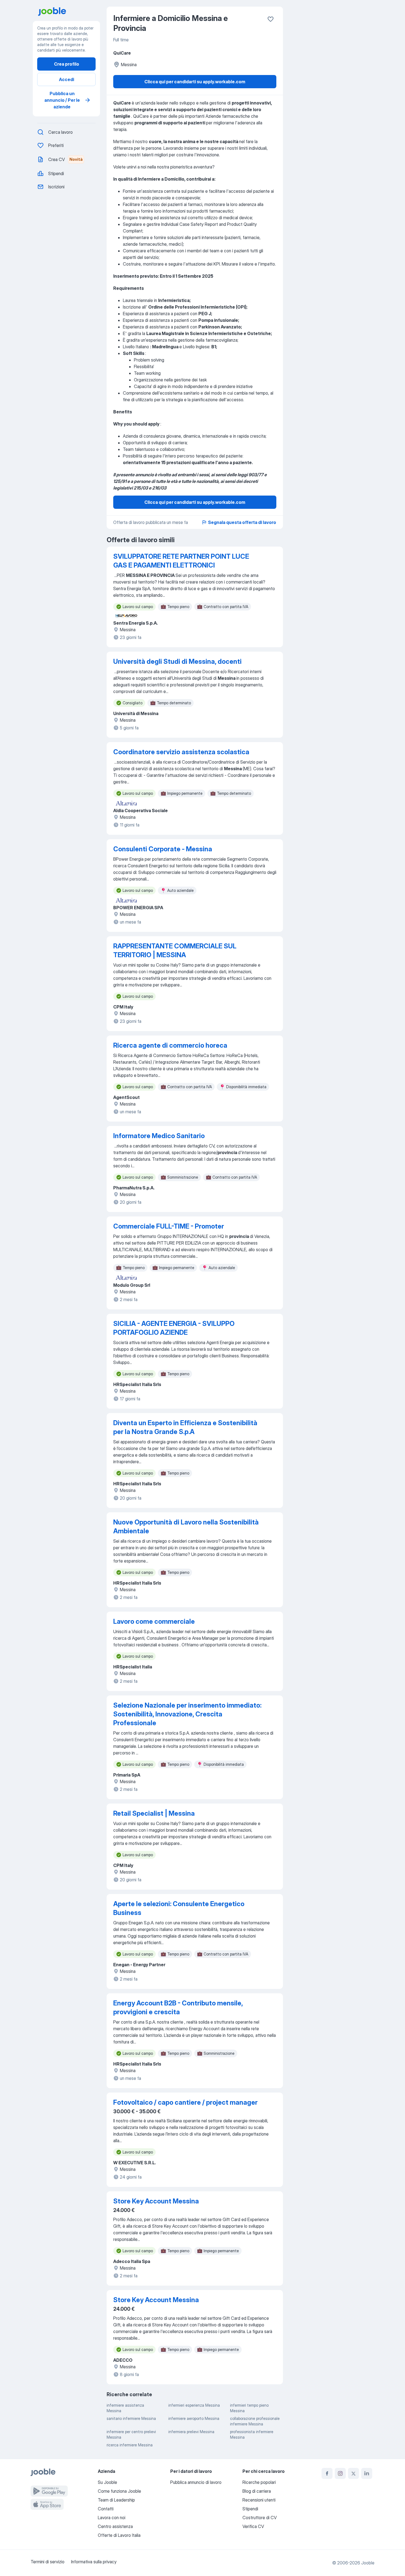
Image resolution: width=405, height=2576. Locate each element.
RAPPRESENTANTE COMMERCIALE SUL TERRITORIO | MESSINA (175, 950)
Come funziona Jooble (119, 2491)
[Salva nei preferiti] (271, 19)
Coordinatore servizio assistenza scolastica (181, 752)
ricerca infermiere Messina (130, 2445)
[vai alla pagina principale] (69, 12)
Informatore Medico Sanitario (159, 1136)
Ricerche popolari (259, 2482)
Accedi (67, 79)
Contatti (106, 2509)
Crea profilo (67, 64)
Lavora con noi (112, 2518)
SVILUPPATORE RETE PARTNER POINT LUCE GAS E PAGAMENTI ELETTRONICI (181, 561)
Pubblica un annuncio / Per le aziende (62, 100)
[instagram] (340, 2473)
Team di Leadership (116, 2500)
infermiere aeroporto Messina (194, 2418)
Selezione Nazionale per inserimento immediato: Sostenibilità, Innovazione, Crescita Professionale (187, 1714)
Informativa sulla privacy (94, 2562)
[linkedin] (367, 2473)
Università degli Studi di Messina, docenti (177, 661)
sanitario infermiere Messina (131, 2418)
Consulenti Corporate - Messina (163, 849)
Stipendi (250, 2509)
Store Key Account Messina (156, 2201)
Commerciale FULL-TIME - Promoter (169, 1226)
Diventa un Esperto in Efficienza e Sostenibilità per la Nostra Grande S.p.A (185, 1427)
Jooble (368, 2563)
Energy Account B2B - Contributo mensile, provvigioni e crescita (178, 2007)
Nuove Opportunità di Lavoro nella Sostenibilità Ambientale (186, 1527)
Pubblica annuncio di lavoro (196, 2482)
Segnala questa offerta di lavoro (242, 522)
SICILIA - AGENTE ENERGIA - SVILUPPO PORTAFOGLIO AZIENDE (174, 1328)
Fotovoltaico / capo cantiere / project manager (185, 2102)
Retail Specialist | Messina (154, 1813)
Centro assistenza (115, 2526)
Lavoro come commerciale (154, 1621)
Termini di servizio (48, 2562)
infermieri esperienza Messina (194, 2405)
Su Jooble (107, 2482)
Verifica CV (253, 2526)
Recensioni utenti (259, 2500)
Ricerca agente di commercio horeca (170, 1045)
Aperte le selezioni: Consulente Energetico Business (179, 1908)
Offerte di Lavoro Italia (119, 2535)
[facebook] (327, 2473)
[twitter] (353, 2473)
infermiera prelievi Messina (191, 2432)
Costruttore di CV (260, 2518)
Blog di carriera (257, 2491)
